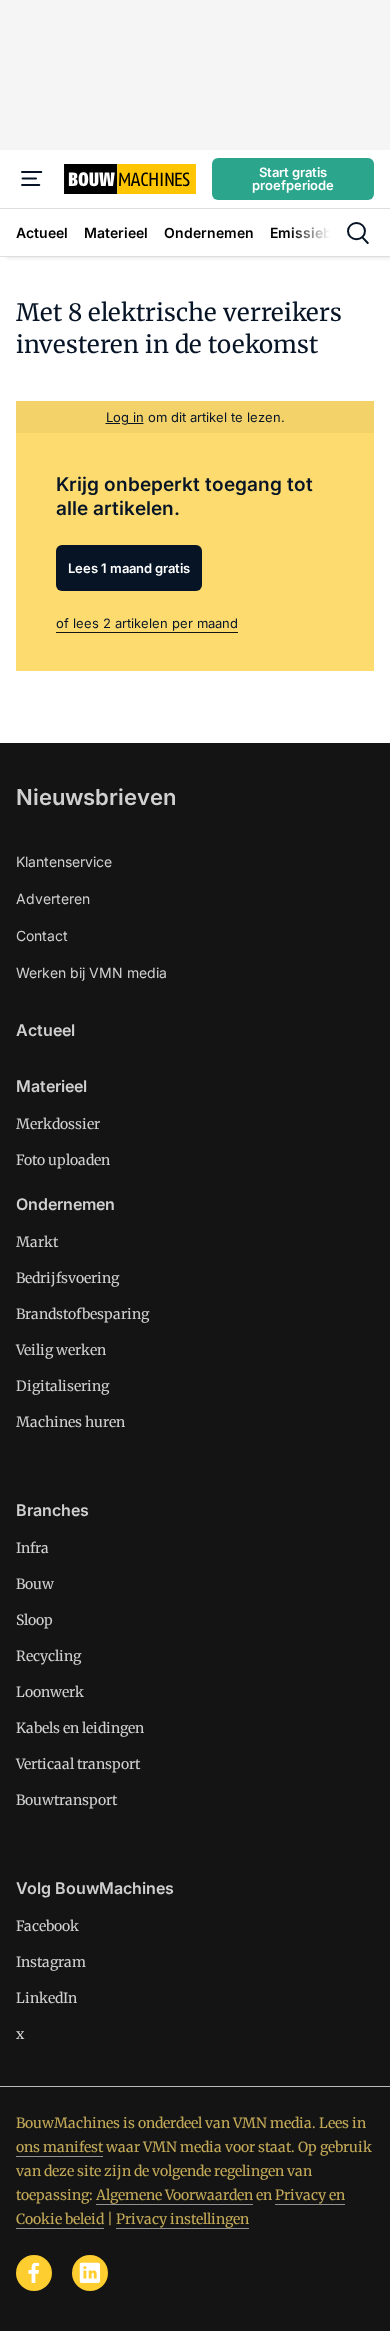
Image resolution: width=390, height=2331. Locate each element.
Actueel (45, 1030)
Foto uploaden (63, 1160)
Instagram (51, 1962)
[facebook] (34, 2273)
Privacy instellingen (182, 2219)
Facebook (47, 1926)
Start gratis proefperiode (293, 178)
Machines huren (70, 1422)
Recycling (48, 1656)
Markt (37, 1242)
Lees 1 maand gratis (129, 568)
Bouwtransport (66, 1800)
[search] (358, 233)
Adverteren (53, 898)
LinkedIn (46, 1998)
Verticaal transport (78, 1764)
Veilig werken (61, 1350)
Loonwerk (50, 1692)
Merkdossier (58, 1124)
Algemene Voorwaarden (174, 2195)
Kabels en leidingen (80, 1728)
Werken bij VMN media (91, 972)
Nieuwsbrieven (96, 797)
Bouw (35, 1584)
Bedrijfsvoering (67, 1278)
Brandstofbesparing (82, 1314)
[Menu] (32, 179)
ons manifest (59, 2147)
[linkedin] (90, 2273)
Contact (42, 935)
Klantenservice (64, 861)
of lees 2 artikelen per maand (147, 623)
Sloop (34, 1620)
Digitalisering (62, 1386)
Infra (32, 1548)
